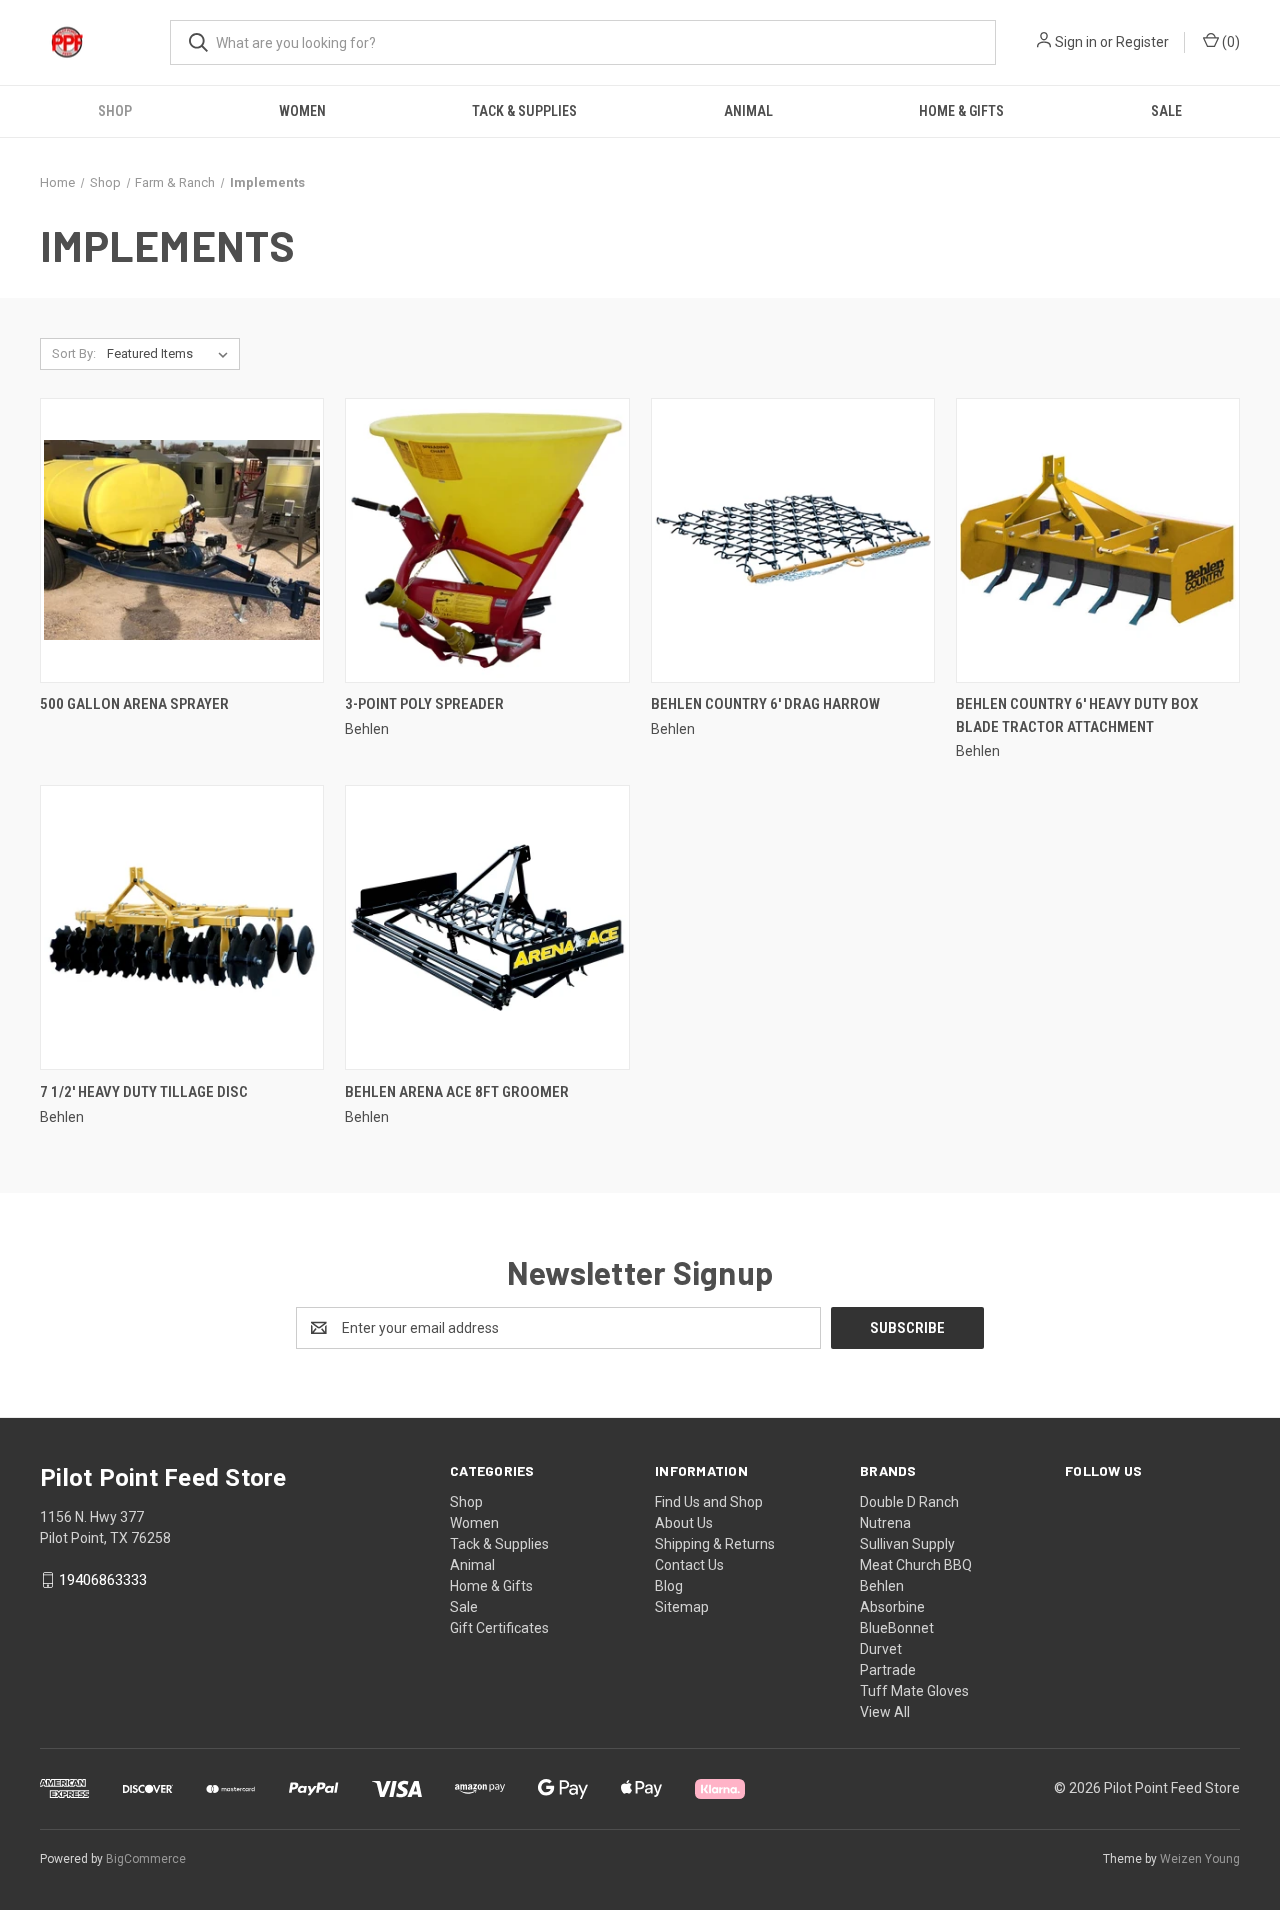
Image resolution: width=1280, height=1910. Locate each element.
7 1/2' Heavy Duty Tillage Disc (144, 1092)
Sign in (1076, 42)
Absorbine (892, 1607)
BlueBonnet (897, 1628)
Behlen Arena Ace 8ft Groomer (457, 1092)
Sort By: (74, 353)
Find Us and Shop (709, 1502)
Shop (115, 111)
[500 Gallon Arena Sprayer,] (182, 540)
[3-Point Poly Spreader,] (487, 540)
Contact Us (689, 1565)
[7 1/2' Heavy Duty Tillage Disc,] (182, 927)
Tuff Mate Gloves (914, 1691)
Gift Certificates (499, 1628)
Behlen (882, 1586)
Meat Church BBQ (916, 1565)
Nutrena (885, 1523)
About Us (684, 1523)
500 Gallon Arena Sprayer (134, 704)
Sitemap (682, 1607)
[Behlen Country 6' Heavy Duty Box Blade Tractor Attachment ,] (1098, 540)
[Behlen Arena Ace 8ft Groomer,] (487, 927)
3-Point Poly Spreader (424, 704)
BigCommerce (146, 1859)
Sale (1166, 111)
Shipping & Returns (715, 1544)
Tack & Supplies (524, 111)
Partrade (888, 1670)
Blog (669, 1586)
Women (302, 111)
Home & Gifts (961, 111)
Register (1142, 42)
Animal (748, 111)
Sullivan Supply (907, 1544)
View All (885, 1712)
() (1229, 42)
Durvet (881, 1649)
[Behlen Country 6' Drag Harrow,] (793, 540)
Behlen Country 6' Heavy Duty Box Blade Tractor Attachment (1077, 715)
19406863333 (103, 1580)
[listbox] (171, 354)
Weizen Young (1200, 1859)
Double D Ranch (909, 1502)
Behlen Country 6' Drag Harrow (765, 704)
